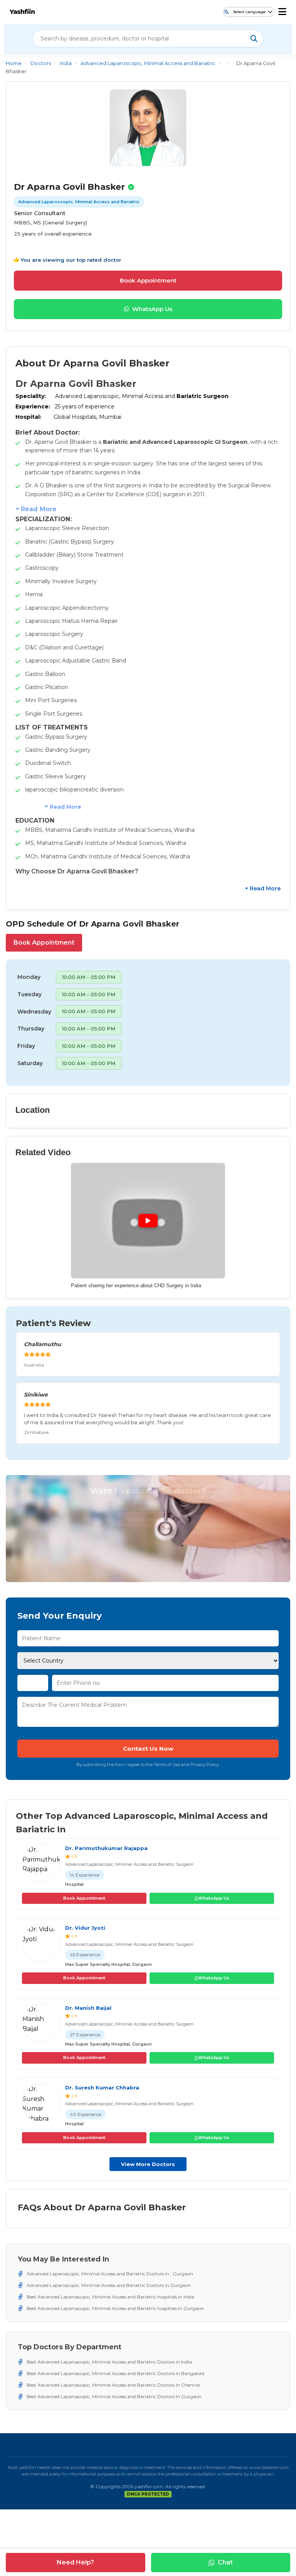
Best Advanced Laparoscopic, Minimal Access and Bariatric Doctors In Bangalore (115, 2373)
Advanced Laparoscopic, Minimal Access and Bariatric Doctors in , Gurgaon (110, 2274)
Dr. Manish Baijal (88, 2008)
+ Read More (263, 888)
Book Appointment (148, 280)
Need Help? (75, 2562)
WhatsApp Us (152, 309)
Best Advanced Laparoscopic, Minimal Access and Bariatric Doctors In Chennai (113, 2385)
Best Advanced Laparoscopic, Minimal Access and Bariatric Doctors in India (109, 2362)
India (66, 63)
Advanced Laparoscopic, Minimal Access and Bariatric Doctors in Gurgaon (109, 2285)
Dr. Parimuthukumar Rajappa (106, 1848)
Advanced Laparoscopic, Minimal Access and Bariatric (148, 63)
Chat (225, 2562)
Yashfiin (22, 12)
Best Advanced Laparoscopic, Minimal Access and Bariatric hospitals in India (110, 2297)
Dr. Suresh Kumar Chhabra (102, 2088)
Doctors (41, 63)
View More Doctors (148, 2164)
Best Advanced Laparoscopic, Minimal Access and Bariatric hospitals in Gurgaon (115, 2308)
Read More (39, 509)
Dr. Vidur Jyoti (85, 1928)
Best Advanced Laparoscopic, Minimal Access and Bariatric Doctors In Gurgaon (114, 2396)
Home (14, 63)
